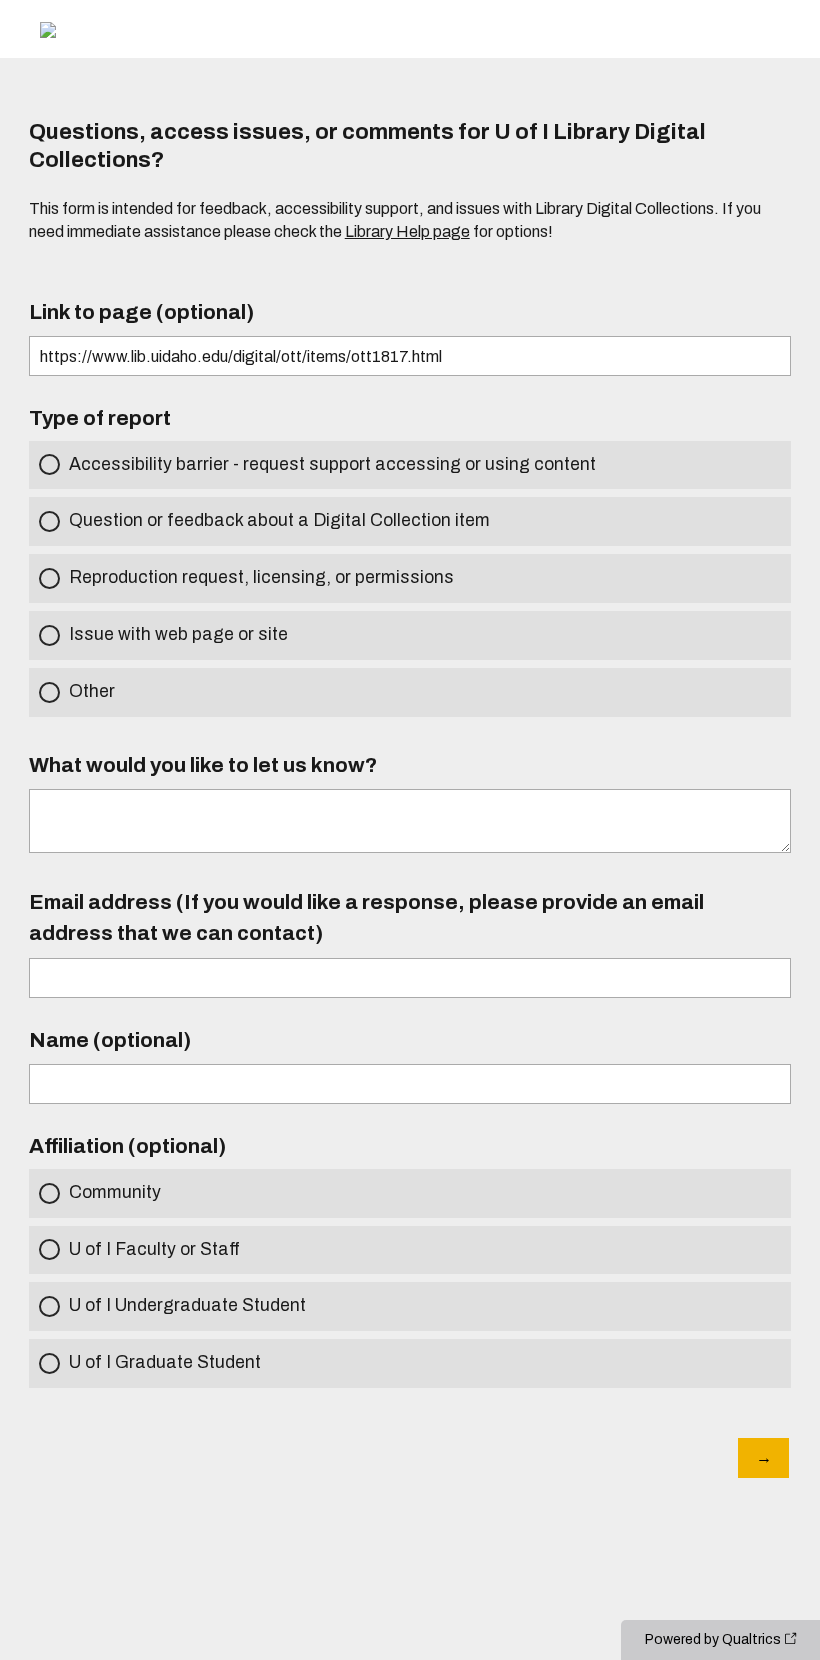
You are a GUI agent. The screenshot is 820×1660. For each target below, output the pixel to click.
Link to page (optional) (141, 312)
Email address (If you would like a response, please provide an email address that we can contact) (366, 917)
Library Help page (407, 231)
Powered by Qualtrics (713, 1639)
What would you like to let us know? (203, 765)
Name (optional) (110, 1040)
